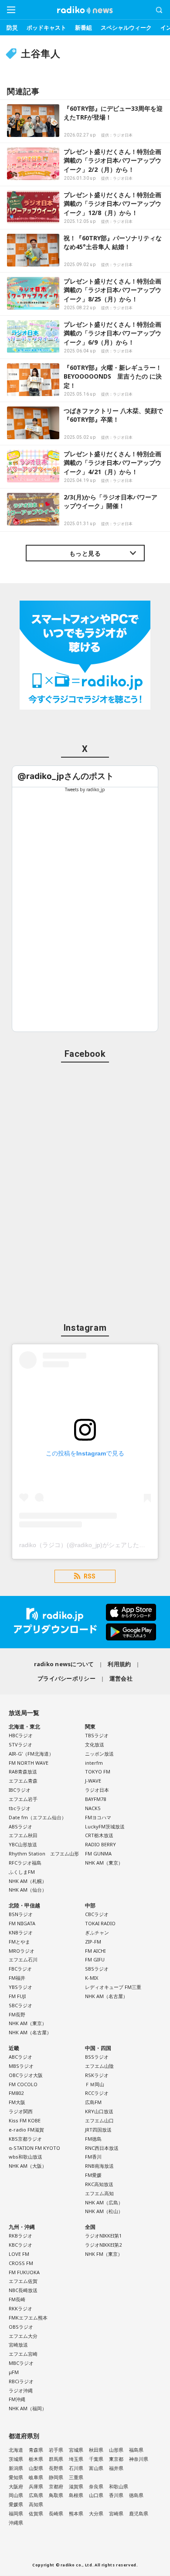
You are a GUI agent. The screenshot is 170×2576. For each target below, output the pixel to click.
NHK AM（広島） (104, 2202)
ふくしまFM (22, 1872)
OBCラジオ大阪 (26, 2075)
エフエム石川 (23, 1959)
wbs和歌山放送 (25, 2157)
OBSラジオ (21, 2327)
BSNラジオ (21, 1914)
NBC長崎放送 (23, 2290)
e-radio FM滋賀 (26, 2130)
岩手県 (56, 2450)
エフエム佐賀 (23, 2281)
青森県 (36, 2450)
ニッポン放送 (99, 1754)
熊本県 (76, 2513)
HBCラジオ (21, 1735)
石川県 (76, 2468)
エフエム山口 (99, 2120)
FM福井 (17, 1978)
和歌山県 (119, 2486)
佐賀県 (36, 2513)
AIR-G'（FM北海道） (31, 1754)
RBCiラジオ (21, 2381)
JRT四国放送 (98, 2130)
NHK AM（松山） (104, 2211)
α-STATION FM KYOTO (34, 2148)
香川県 (116, 2495)
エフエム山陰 (99, 2066)
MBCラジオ (21, 2363)
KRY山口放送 (99, 2111)
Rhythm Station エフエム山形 (44, 1853)
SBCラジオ (20, 2005)
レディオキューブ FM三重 (113, 1987)
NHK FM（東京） (104, 2254)
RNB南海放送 (99, 2166)
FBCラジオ (20, 1969)
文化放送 (95, 1744)
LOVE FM (19, 2254)
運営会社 (121, 1678)
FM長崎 (17, 2299)
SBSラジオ (97, 1969)
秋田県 (96, 2450)
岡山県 (16, 2495)
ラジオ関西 (21, 2111)
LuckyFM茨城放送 (105, 1826)
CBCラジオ (97, 1914)
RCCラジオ (97, 2093)
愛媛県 (16, 2504)
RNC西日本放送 (102, 2148)
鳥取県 (56, 2495)
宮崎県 (116, 2513)
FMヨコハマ (98, 1817)
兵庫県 (36, 2486)
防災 (12, 27)
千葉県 (96, 2459)
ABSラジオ (20, 1826)
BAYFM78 (95, 1799)
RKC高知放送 (99, 2184)
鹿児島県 (139, 2513)
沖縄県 (16, 2523)
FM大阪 (17, 2102)
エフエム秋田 (23, 1835)
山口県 (96, 2495)
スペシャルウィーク (126, 27)
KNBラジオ (21, 1932)
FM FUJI (17, 1996)
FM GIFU (95, 1959)
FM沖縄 (17, 2399)
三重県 (76, 2477)
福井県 (116, 2468)
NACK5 (93, 1808)
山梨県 (36, 2468)
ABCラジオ (20, 2057)
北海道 (16, 2450)
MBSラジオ (21, 2066)
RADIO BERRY (100, 1844)
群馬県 (56, 2459)
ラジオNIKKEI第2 (103, 2245)
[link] (66, 776)
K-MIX (92, 1978)
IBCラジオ (20, 1790)
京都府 (56, 2486)
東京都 (116, 2459)
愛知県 (16, 2477)
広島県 (36, 2495)
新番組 (83, 27)
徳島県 (136, 2495)
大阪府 (16, 2486)
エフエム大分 (23, 2336)
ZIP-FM (93, 1942)
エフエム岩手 (23, 1799)
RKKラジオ (20, 2308)
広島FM (93, 2102)
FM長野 (17, 2014)
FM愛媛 (93, 2175)
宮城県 (76, 2450)
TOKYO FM (98, 1771)
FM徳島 (93, 2139)
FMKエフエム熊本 (28, 2318)
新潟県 (16, 2468)
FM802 (16, 2093)
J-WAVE (93, 1781)
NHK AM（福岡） (28, 2408)
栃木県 (36, 2459)
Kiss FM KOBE (25, 2120)
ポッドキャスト (46, 27)
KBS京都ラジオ (25, 2139)
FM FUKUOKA (24, 2272)
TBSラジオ (97, 1735)
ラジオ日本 (97, 1790)
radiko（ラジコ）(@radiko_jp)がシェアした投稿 (85, 1545)
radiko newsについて (64, 1664)
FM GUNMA (98, 1853)
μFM (14, 2372)
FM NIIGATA (22, 1923)
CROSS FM (21, 2263)
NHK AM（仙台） (28, 1890)
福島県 (136, 2450)
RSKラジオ (97, 2075)
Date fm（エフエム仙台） (37, 1817)
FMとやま (19, 1942)
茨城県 (16, 2459)
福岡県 (16, 2513)
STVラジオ (20, 1744)
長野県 (56, 2468)
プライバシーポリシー (66, 1678)
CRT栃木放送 (99, 1835)
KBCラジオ (20, 2245)
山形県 (116, 2450)
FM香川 (93, 2157)
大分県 (96, 2513)
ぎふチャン (97, 1932)
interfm (94, 1763)
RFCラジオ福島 (25, 1863)
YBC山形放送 (23, 1844)
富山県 (96, 2468)
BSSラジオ (97, 2057)
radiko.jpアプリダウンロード (85, 1622)
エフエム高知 (99, 2193)
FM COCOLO (23, 2084)
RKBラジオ (20, 2236)
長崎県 (56, 2513)
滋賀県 (76, 2486)
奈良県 (96, 2486)
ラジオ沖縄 (21, 2390)
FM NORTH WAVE (29, 1763)
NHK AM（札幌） (28, 1881)
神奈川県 (139, 2459)
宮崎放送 (18, 2345)
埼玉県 (76, 2459)
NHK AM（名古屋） (30, 2032)
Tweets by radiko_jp (85, 789)
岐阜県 (36, 2477)
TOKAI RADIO (100, 1923)
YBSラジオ (20, 1987)
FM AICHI (95, 1951)
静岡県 (56, 2477)
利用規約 (119, 1664)
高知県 (36, 2504)
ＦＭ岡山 (95, 2084)
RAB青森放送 (23, 1771)
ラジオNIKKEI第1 (103, 2236)
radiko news (85, 10)
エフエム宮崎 (23, 2354)
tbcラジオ (20, 1808)
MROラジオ (22, 1951)
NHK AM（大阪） (28, 2166)
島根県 (76, 2495)
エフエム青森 (23, 1781)
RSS (90, 1576)
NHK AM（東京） (104, 1863)
